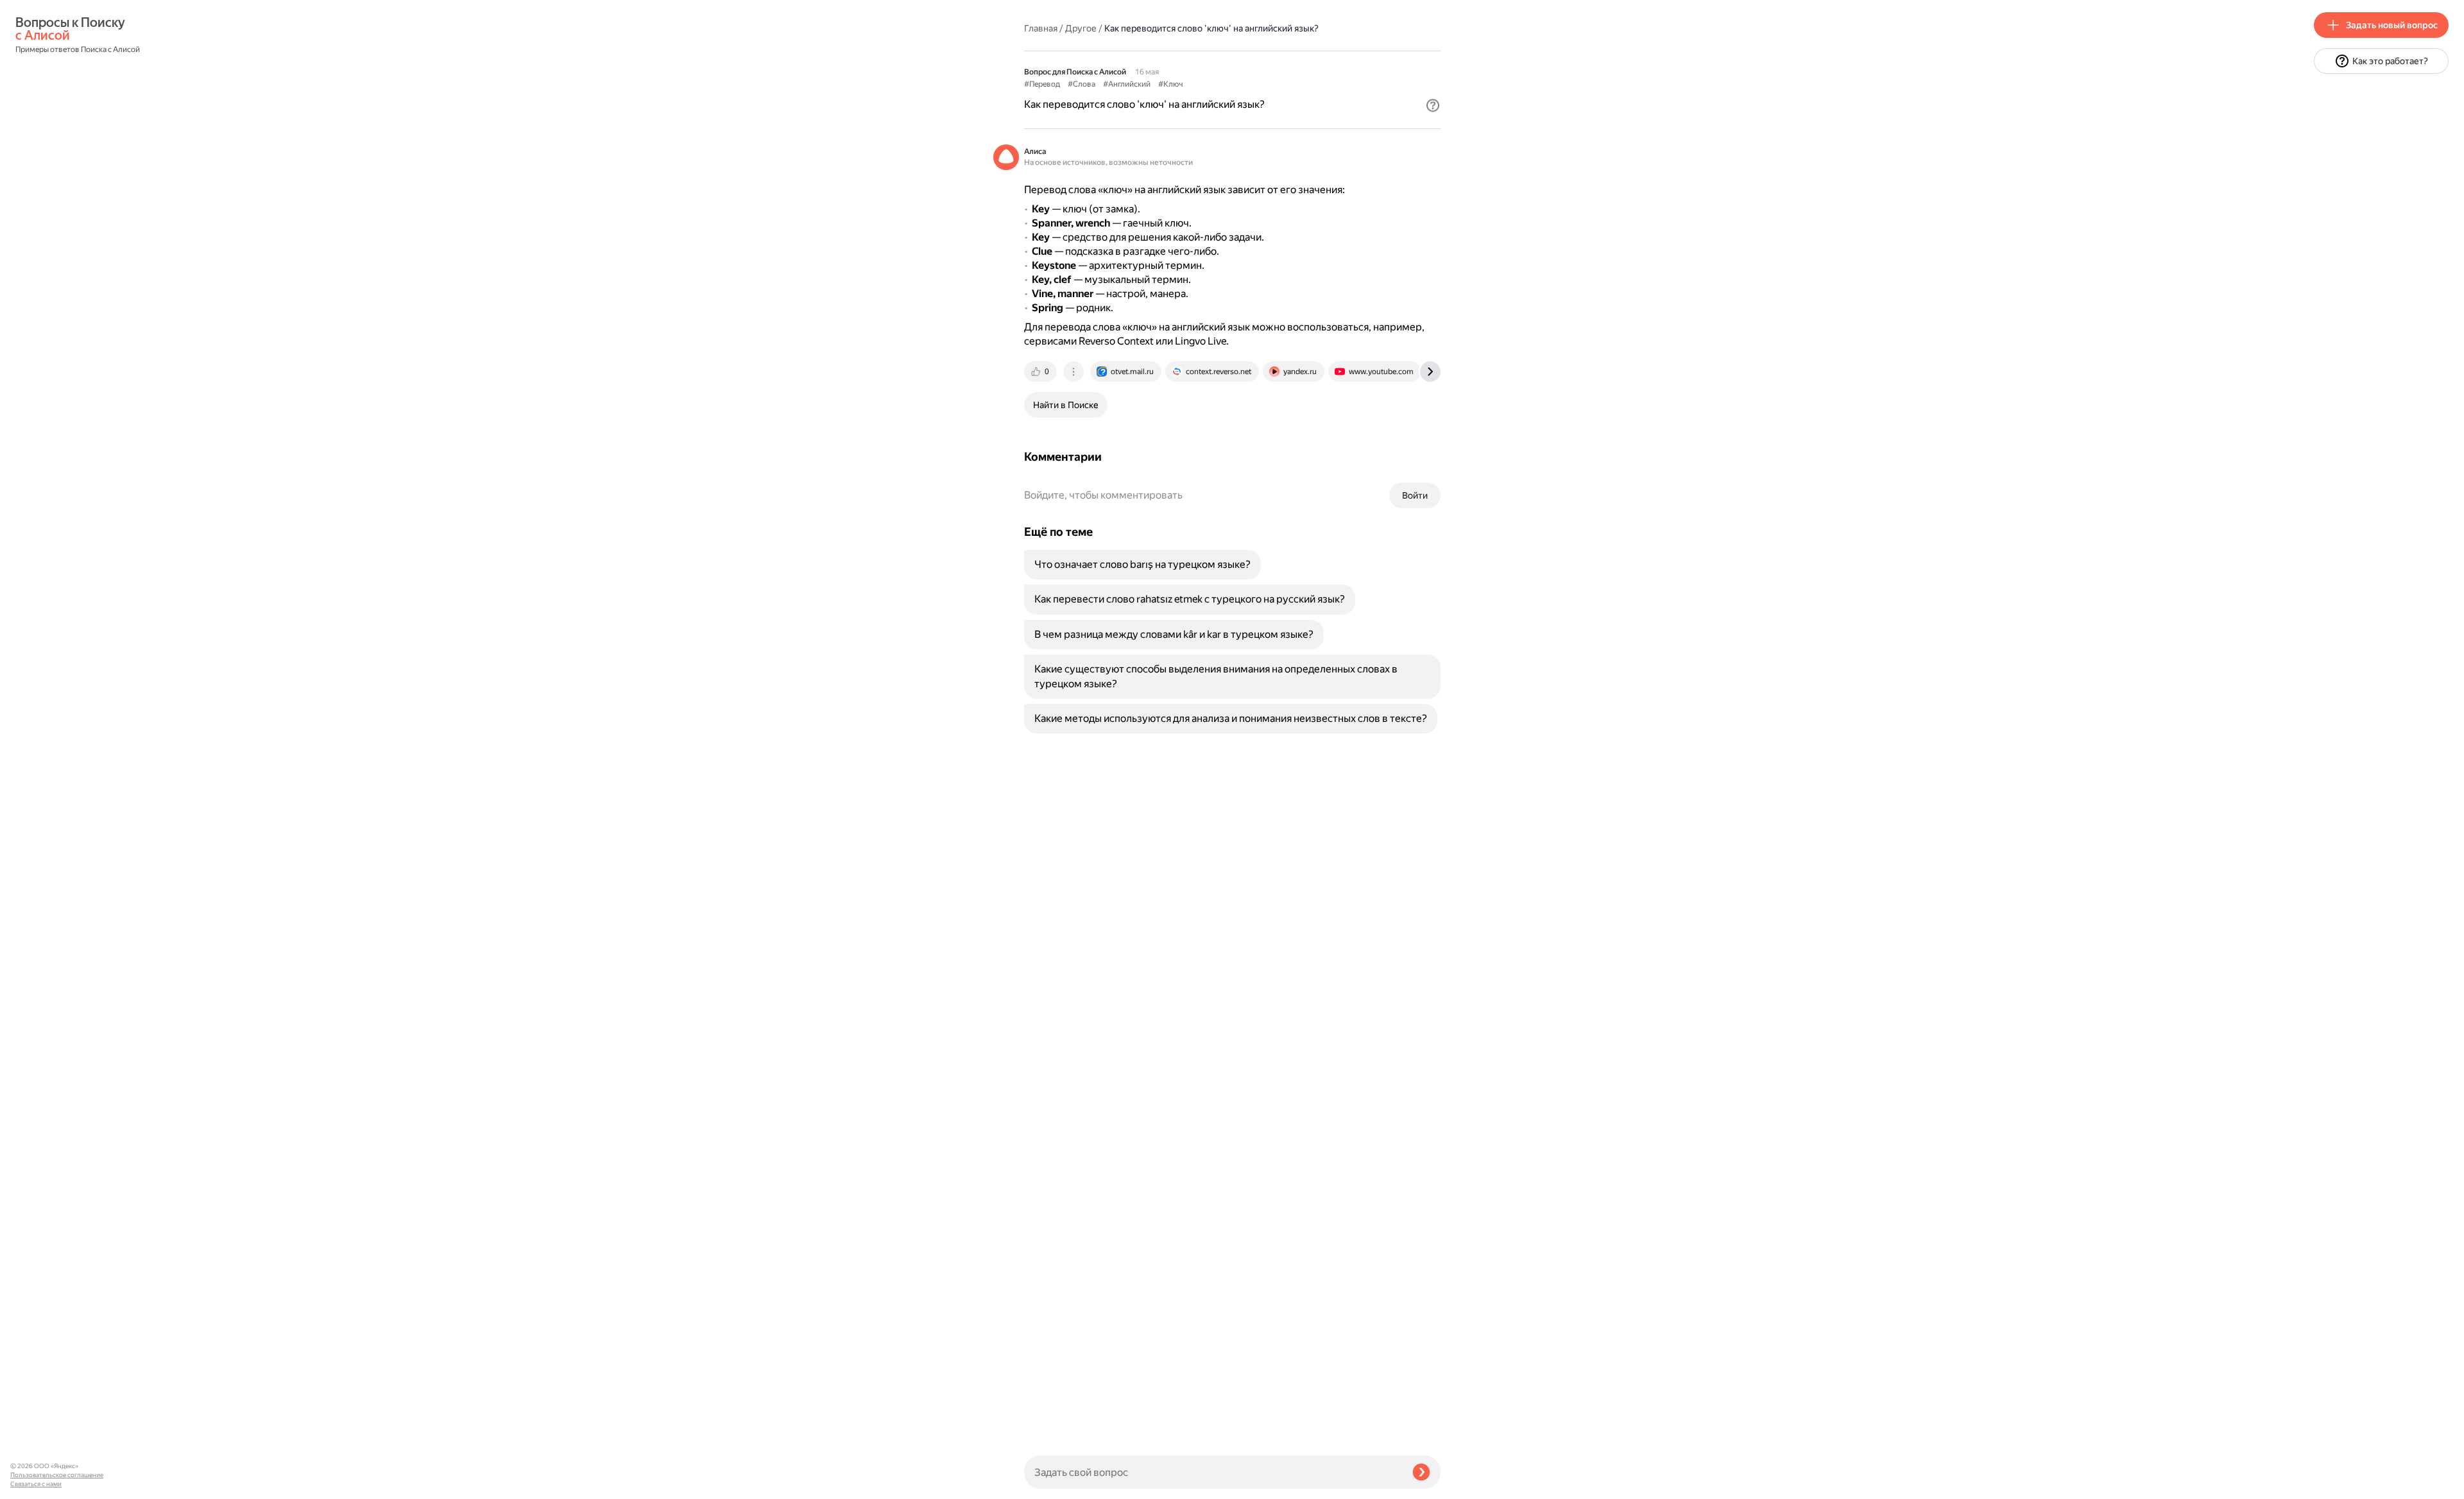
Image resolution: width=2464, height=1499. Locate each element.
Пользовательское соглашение (57, 1475)
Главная (1041, 28)
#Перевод (1042, 84)
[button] (1433, 105)
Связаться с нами (36, 1484)
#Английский (1127, 84)
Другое (1081, 28)
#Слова (1082, 84)
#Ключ (1171, 84)
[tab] (1041, 372)
